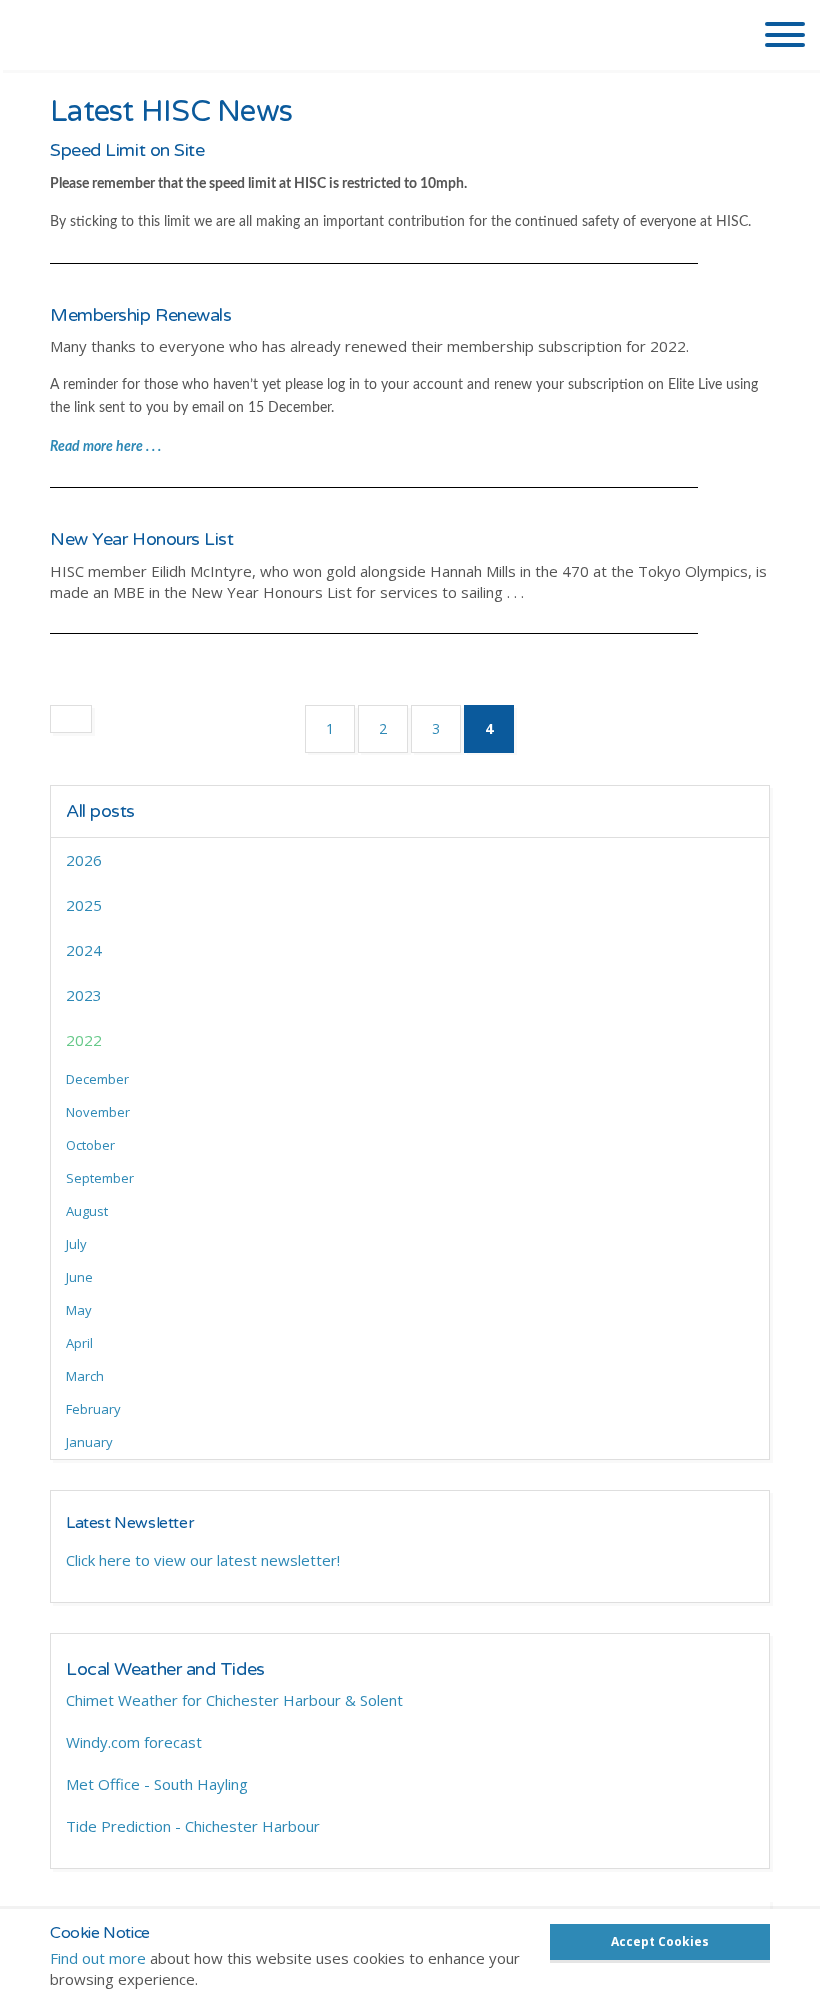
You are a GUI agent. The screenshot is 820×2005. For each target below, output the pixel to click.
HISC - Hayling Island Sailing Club (172, 40)
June (79, 1277)
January (89, 1442)
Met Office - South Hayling (157, 1784)
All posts (100, 811)
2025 (84, 905)
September (100, 1178)
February (93, 1409)
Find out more (98, 1958)
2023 (84, 995)
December (97, 1079)
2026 (84, 860)
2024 (84, 950)
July (76, 1244)
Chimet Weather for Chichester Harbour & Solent (234, 1700)
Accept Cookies (660, 1941)
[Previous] (71, 719)
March (85, 1376)
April (79, 1343)
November (98, 1112)
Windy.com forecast (134, 1742)
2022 (84, 1040)
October (90, 1145)
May (79, 1310)
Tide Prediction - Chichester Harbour (193, 1826)
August (87, 1211)
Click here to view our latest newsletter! (203, 1560)
